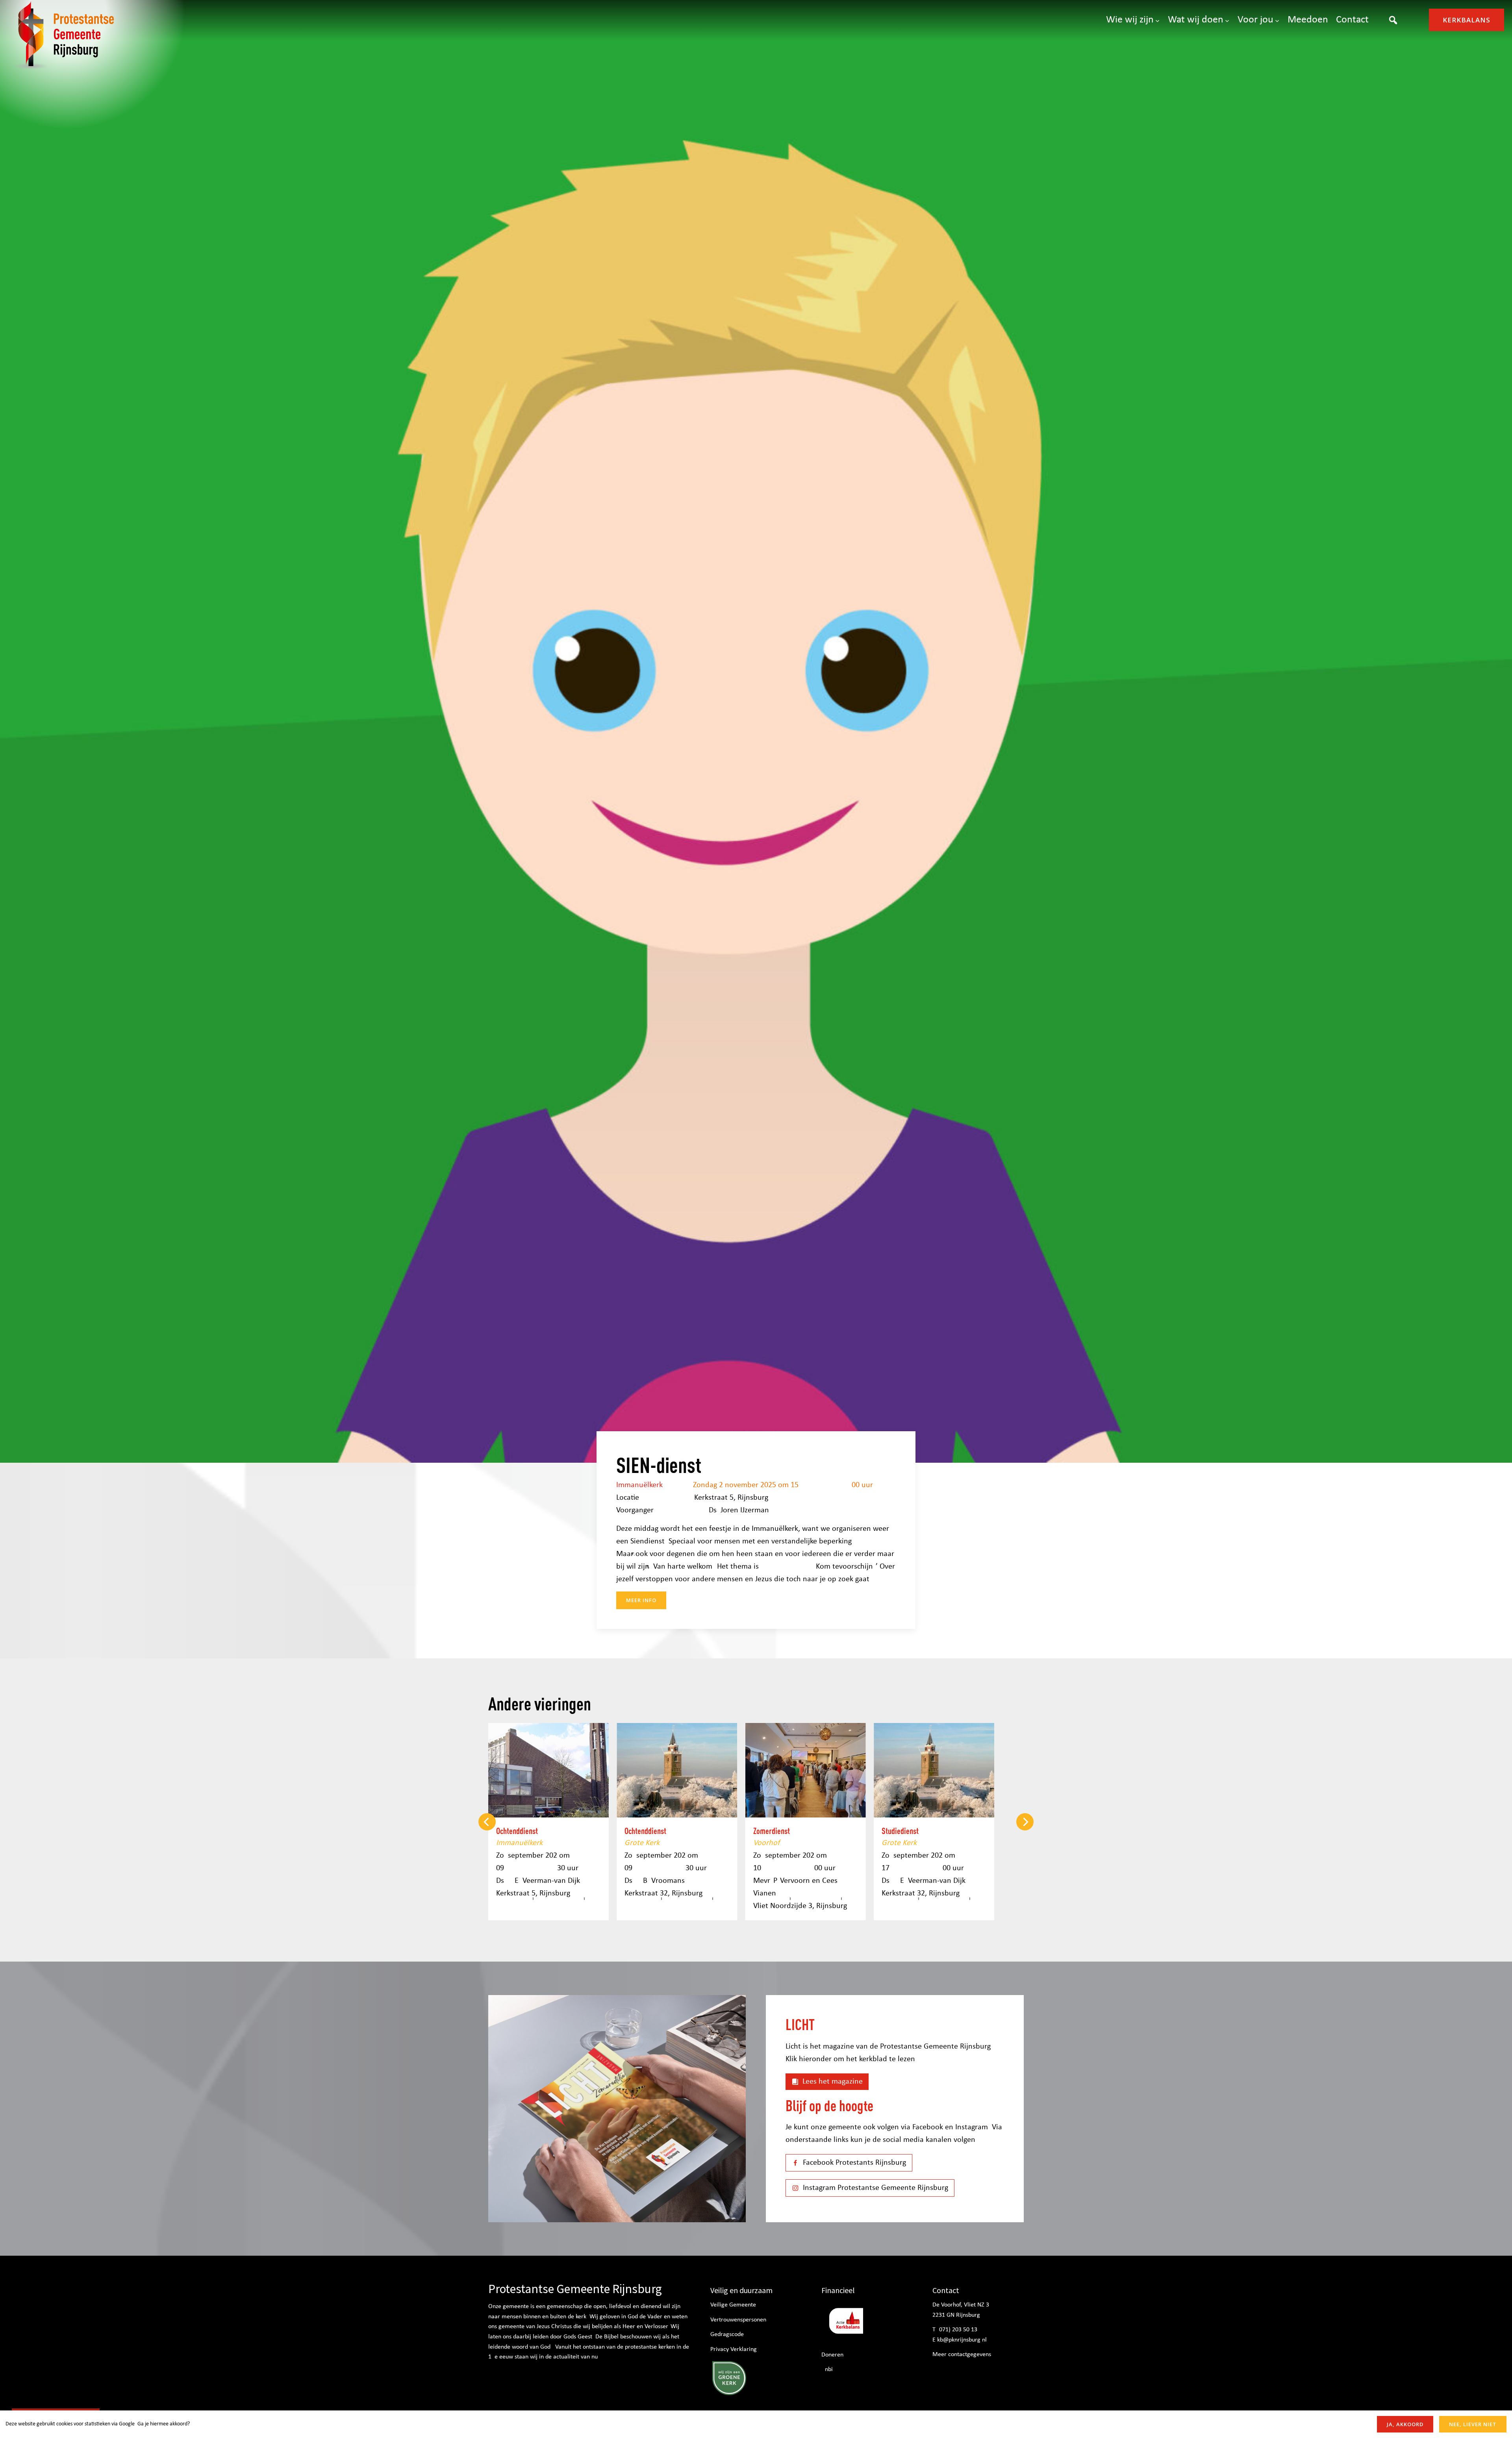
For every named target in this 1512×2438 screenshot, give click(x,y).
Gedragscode (727, 2334)
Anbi (827, 2369)
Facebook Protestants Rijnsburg (854, 2163)
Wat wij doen (1196, 20)
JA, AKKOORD (1405, 2424)
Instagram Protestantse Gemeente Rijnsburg (876, 2188)
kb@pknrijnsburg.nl (962, 2340)
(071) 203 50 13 (957, 2330)
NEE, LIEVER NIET (1473, 2424)
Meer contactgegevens (962, 2355)
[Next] (1025, 1822)
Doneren (832, 2355)
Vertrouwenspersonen (738, 2320)
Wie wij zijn (1130, 20)
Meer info (641, 1600)
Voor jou (1255, 20)
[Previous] (487, 1822)
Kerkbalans (1467, 20)
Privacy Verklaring (734, 2349)
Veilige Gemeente (733, 2305)
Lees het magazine (833, 2082)
